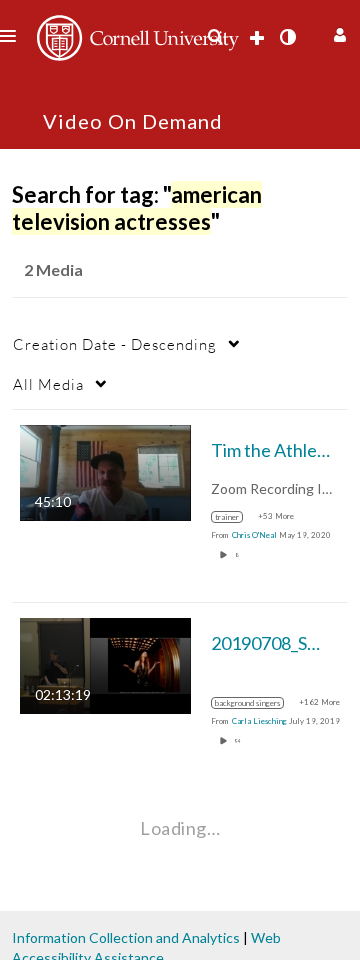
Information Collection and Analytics (126, 937)
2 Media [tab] (53, 269)
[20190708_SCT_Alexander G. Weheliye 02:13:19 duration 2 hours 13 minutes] (105, 664)
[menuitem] (215, 37)
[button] (337, 32)
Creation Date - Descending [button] (115, 344)
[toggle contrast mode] (287, 37)
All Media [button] (48, 384)
